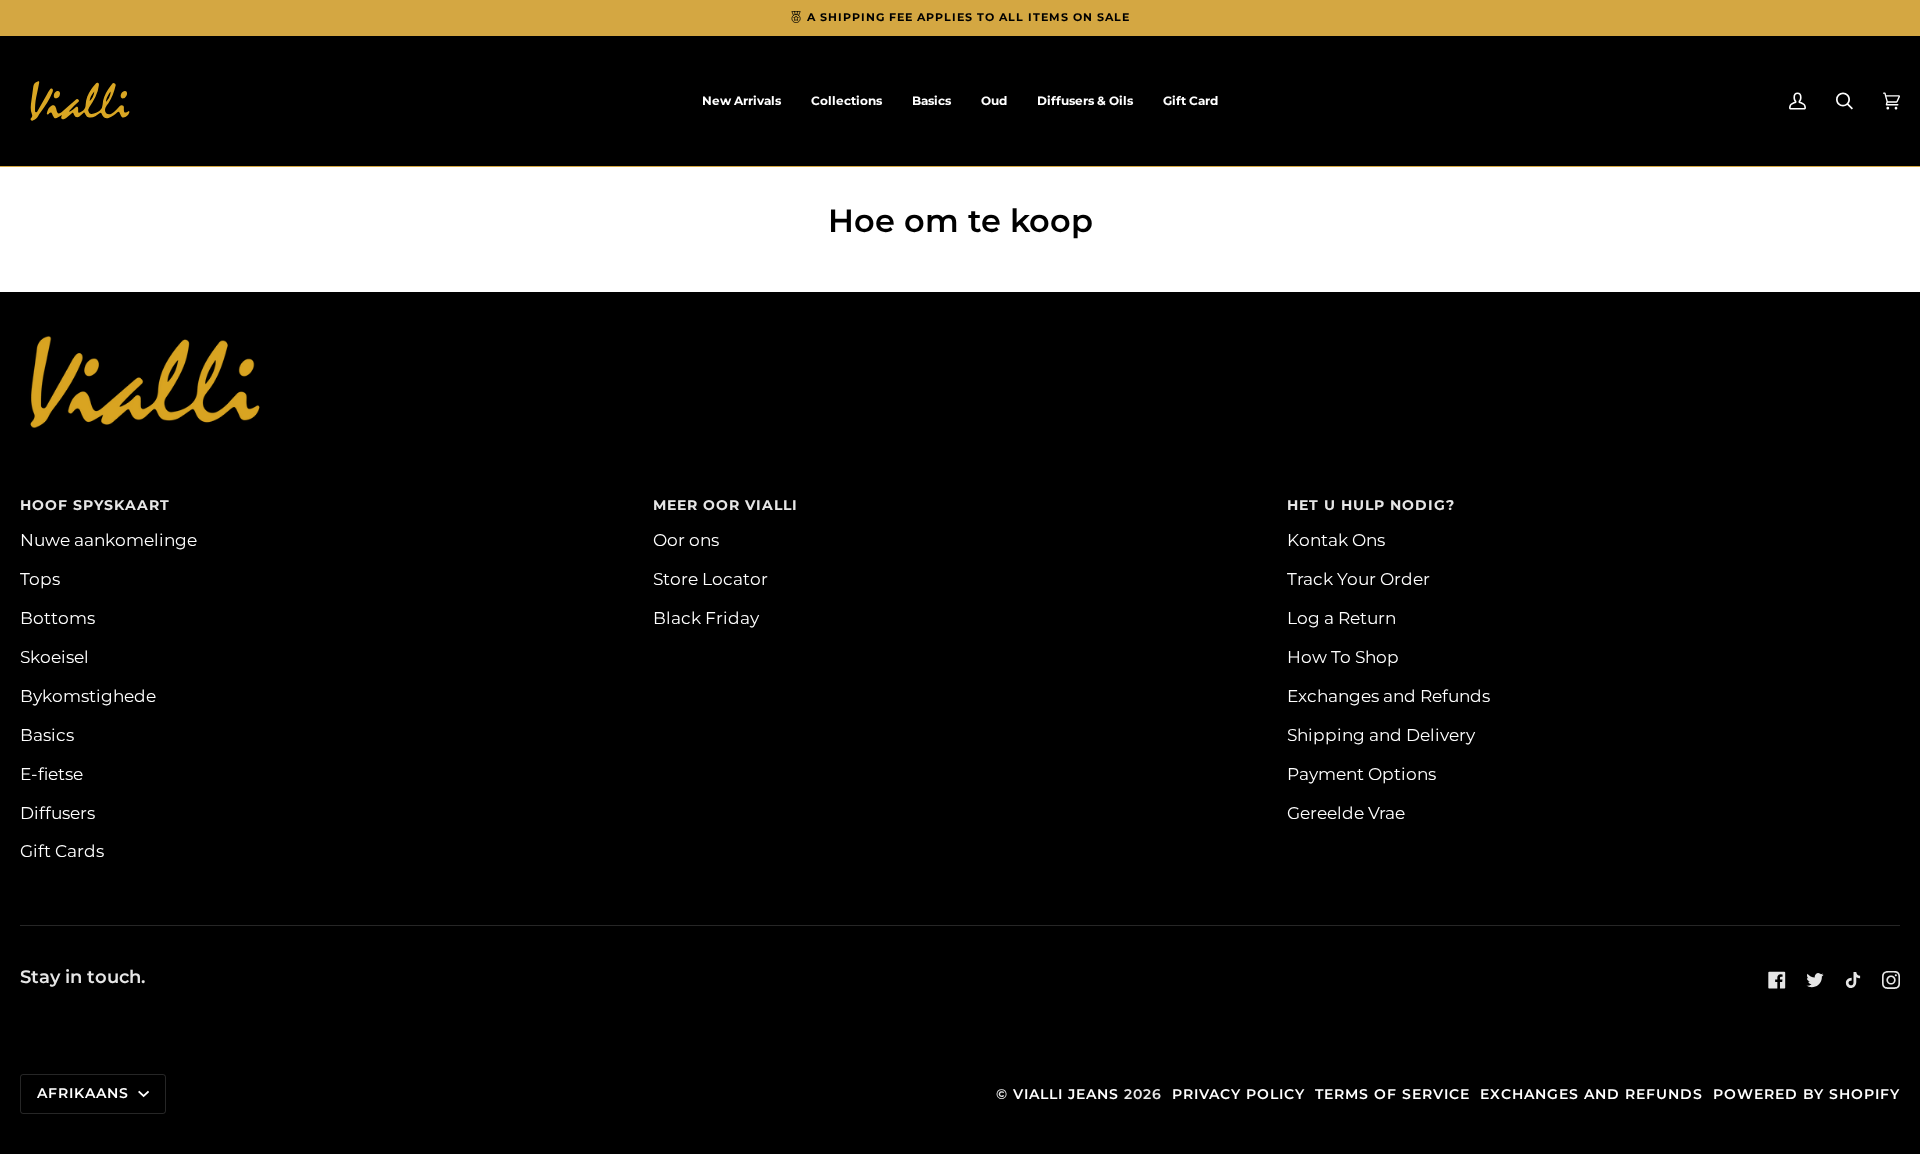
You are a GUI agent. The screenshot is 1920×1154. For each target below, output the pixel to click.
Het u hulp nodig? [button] (1371, 505)
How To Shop (1343, 656)
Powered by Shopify (1806, 1094)
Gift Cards (62, 850)
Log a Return (1341, 617)
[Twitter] (1815, 980)
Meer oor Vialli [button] (725, 505)
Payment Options (1361, 773)
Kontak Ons (1336, 539)
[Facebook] (1777, 980)
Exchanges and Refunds (1388, 695)
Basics (47, 734)
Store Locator (710, 578)
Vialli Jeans (1066, 1094)
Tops (40, 578)
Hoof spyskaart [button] (95, 505)
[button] (846, 101)
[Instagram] (1891, 980)
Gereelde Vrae (1346, 812)
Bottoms (57, 617)
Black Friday (706, 617)
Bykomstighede (88, 695)
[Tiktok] (1853, 980)
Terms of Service (1392, 1094)
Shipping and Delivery (1381, 734)
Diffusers (57, 812)
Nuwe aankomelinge (108, 539)
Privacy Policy (1238, 1094)
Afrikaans (85, 1093)
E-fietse (51, 773)
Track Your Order (1358, 578)
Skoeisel (54, 656)
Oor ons (686, 539)
